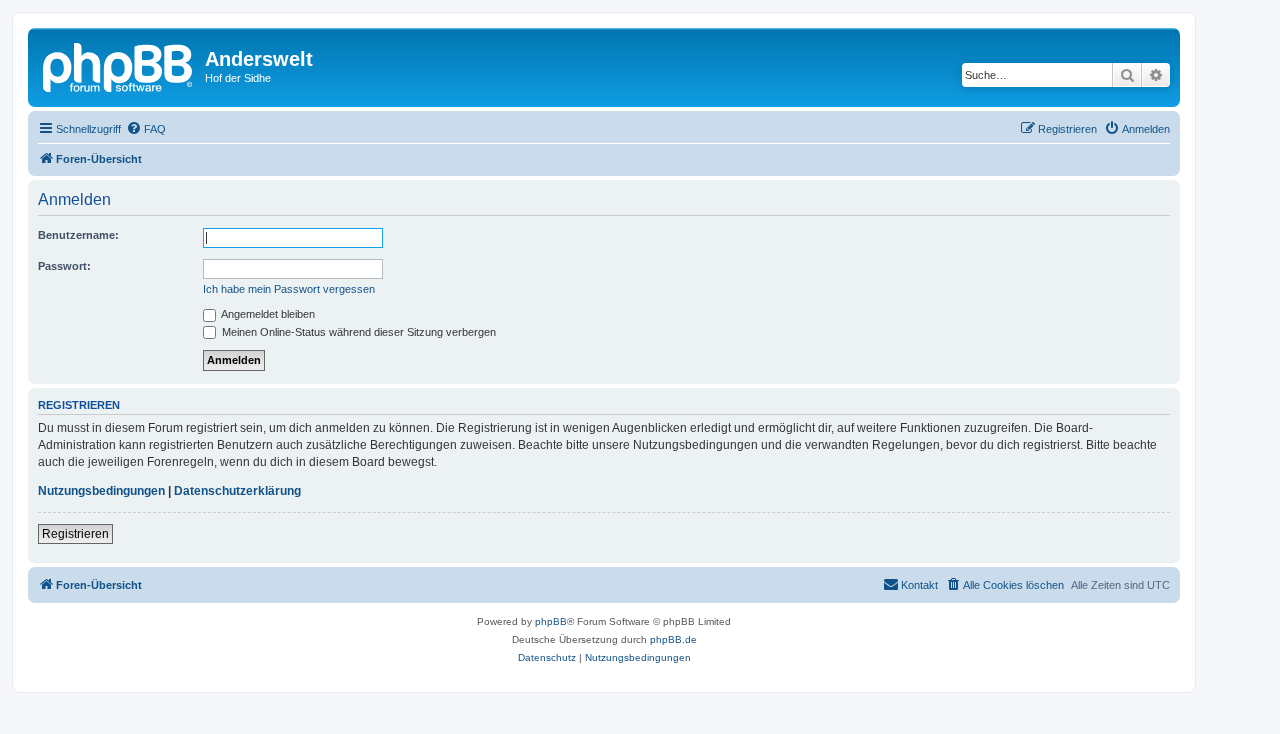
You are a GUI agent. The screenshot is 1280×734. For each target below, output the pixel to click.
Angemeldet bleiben (267, 314)
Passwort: (64, 266)
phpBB (551, 621)
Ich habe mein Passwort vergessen (289, 289)
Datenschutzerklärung (237, 491)
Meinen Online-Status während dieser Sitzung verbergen (357, 332)
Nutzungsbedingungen (101, 491)
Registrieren (75, 534)
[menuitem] (146, 129)
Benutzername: (78, 235)
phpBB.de (673, 639)
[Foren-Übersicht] (119, 65)
